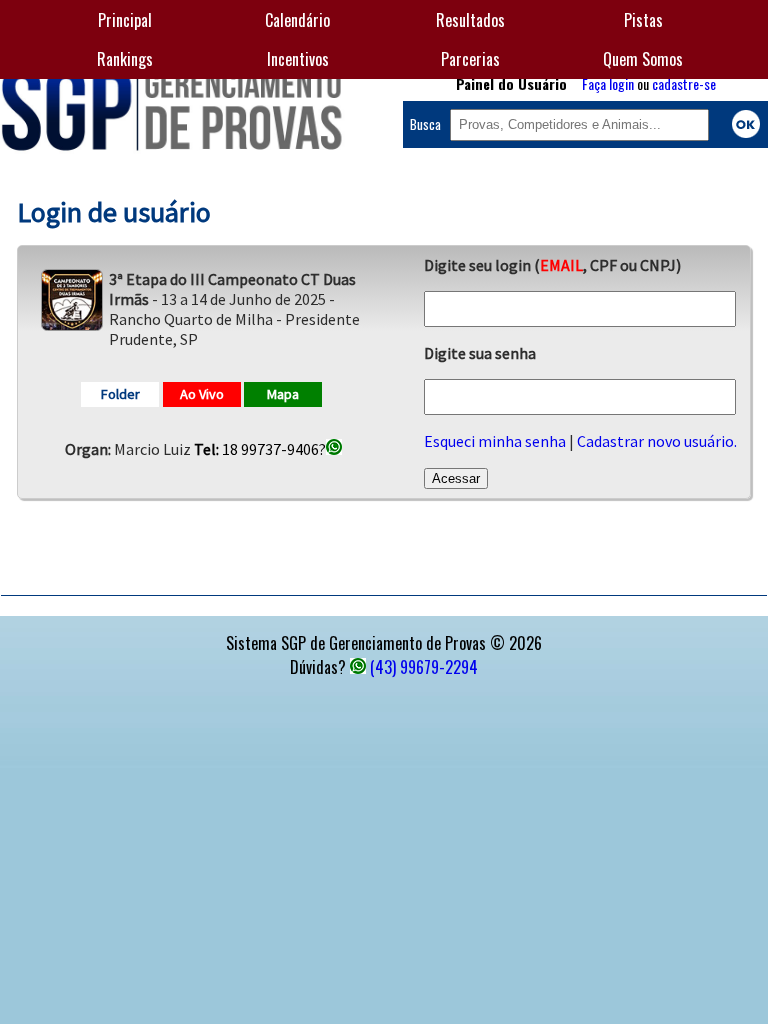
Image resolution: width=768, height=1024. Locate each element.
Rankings (125, 59)
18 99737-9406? (260, 449)
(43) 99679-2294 (424, 667)
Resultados (470, 20)
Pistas (643, 20)
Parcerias (470, 59)
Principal (125, 20)
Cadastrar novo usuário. (657, 441)
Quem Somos (643, 59)
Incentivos (298, 59)
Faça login (608, 83)
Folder (120, 394)
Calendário (297, 20)
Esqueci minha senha (495, 441)
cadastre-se (684, 83)
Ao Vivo (202, 394)
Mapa (283, 394)
